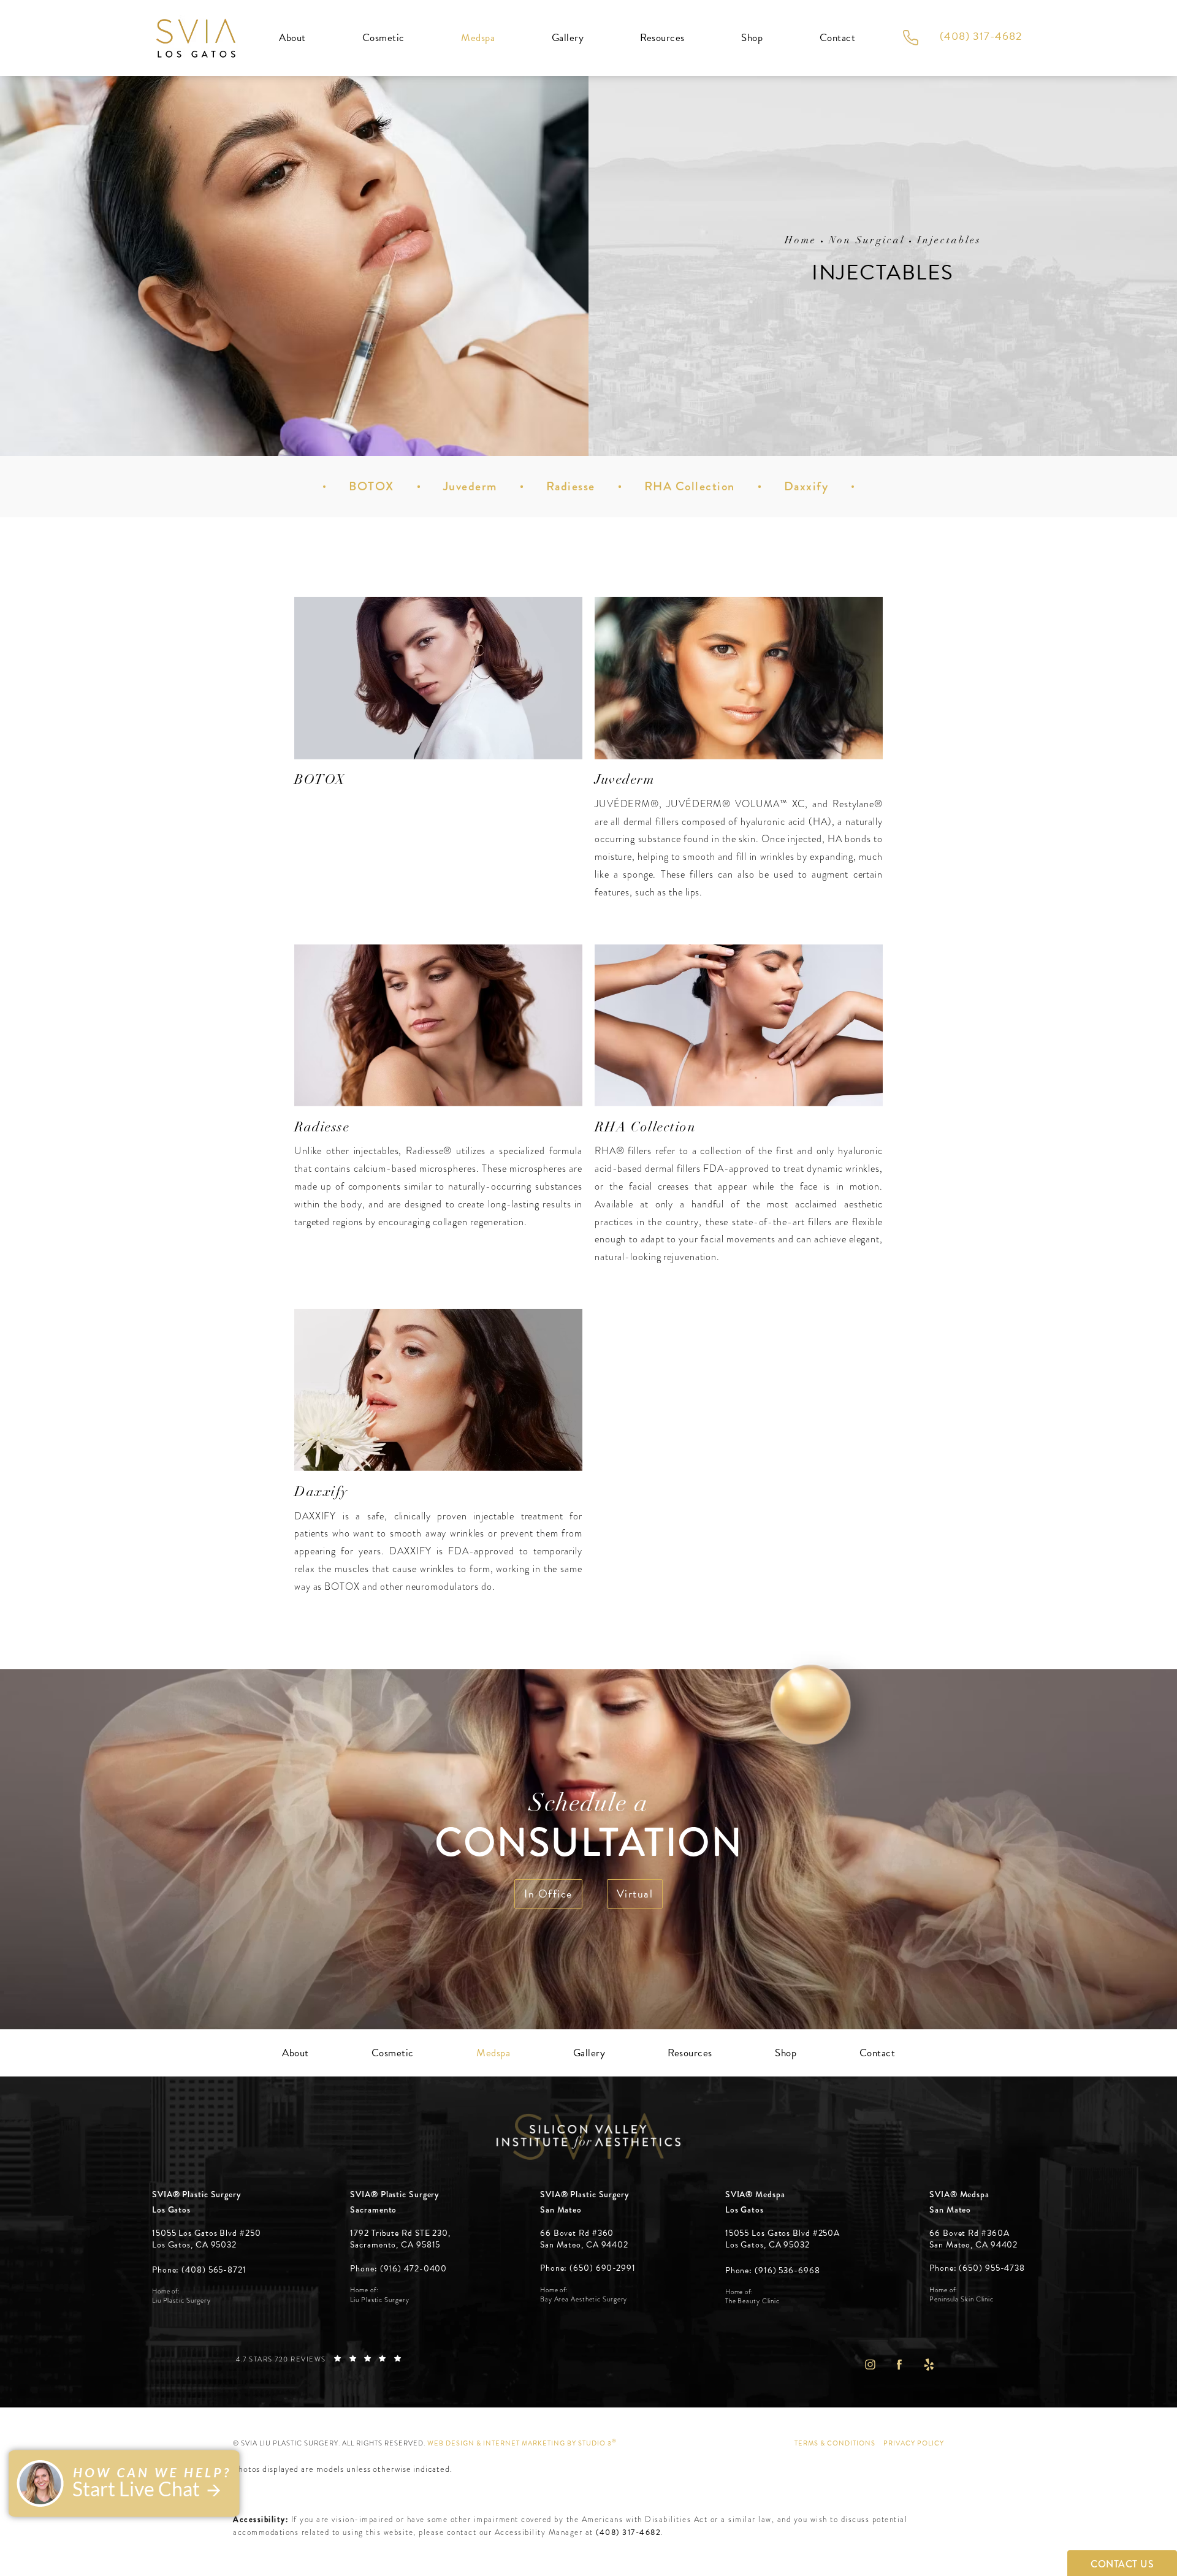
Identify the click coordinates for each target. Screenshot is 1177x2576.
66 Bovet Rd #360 (584, 2239)
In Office (548, 1894)
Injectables (949, 241)
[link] (199, 2270)
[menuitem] (870, 2364)
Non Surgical (867, 241)
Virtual (635, 1894)
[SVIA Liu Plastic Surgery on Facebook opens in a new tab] (899, 2364)
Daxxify (806, 486)
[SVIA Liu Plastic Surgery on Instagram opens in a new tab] (870, 2364)
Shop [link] (752, 38)
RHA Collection (690, 486)
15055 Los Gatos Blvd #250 (207, 2239)
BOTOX (371, 486)
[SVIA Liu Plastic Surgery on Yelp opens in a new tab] (929, 2364)
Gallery (568, 38)
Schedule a (588, 1829)
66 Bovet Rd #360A (973, 2239)
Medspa (478, 38)
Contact (838, 38)
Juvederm (470, 486)
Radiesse (571, 486)
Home (801, 241)
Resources (662, 38)
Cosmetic (383, 38)
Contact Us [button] (1122, 2564)
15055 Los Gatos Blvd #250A (783, 2239)
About (292, 38)
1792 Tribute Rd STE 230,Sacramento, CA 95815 (400, 2239)
